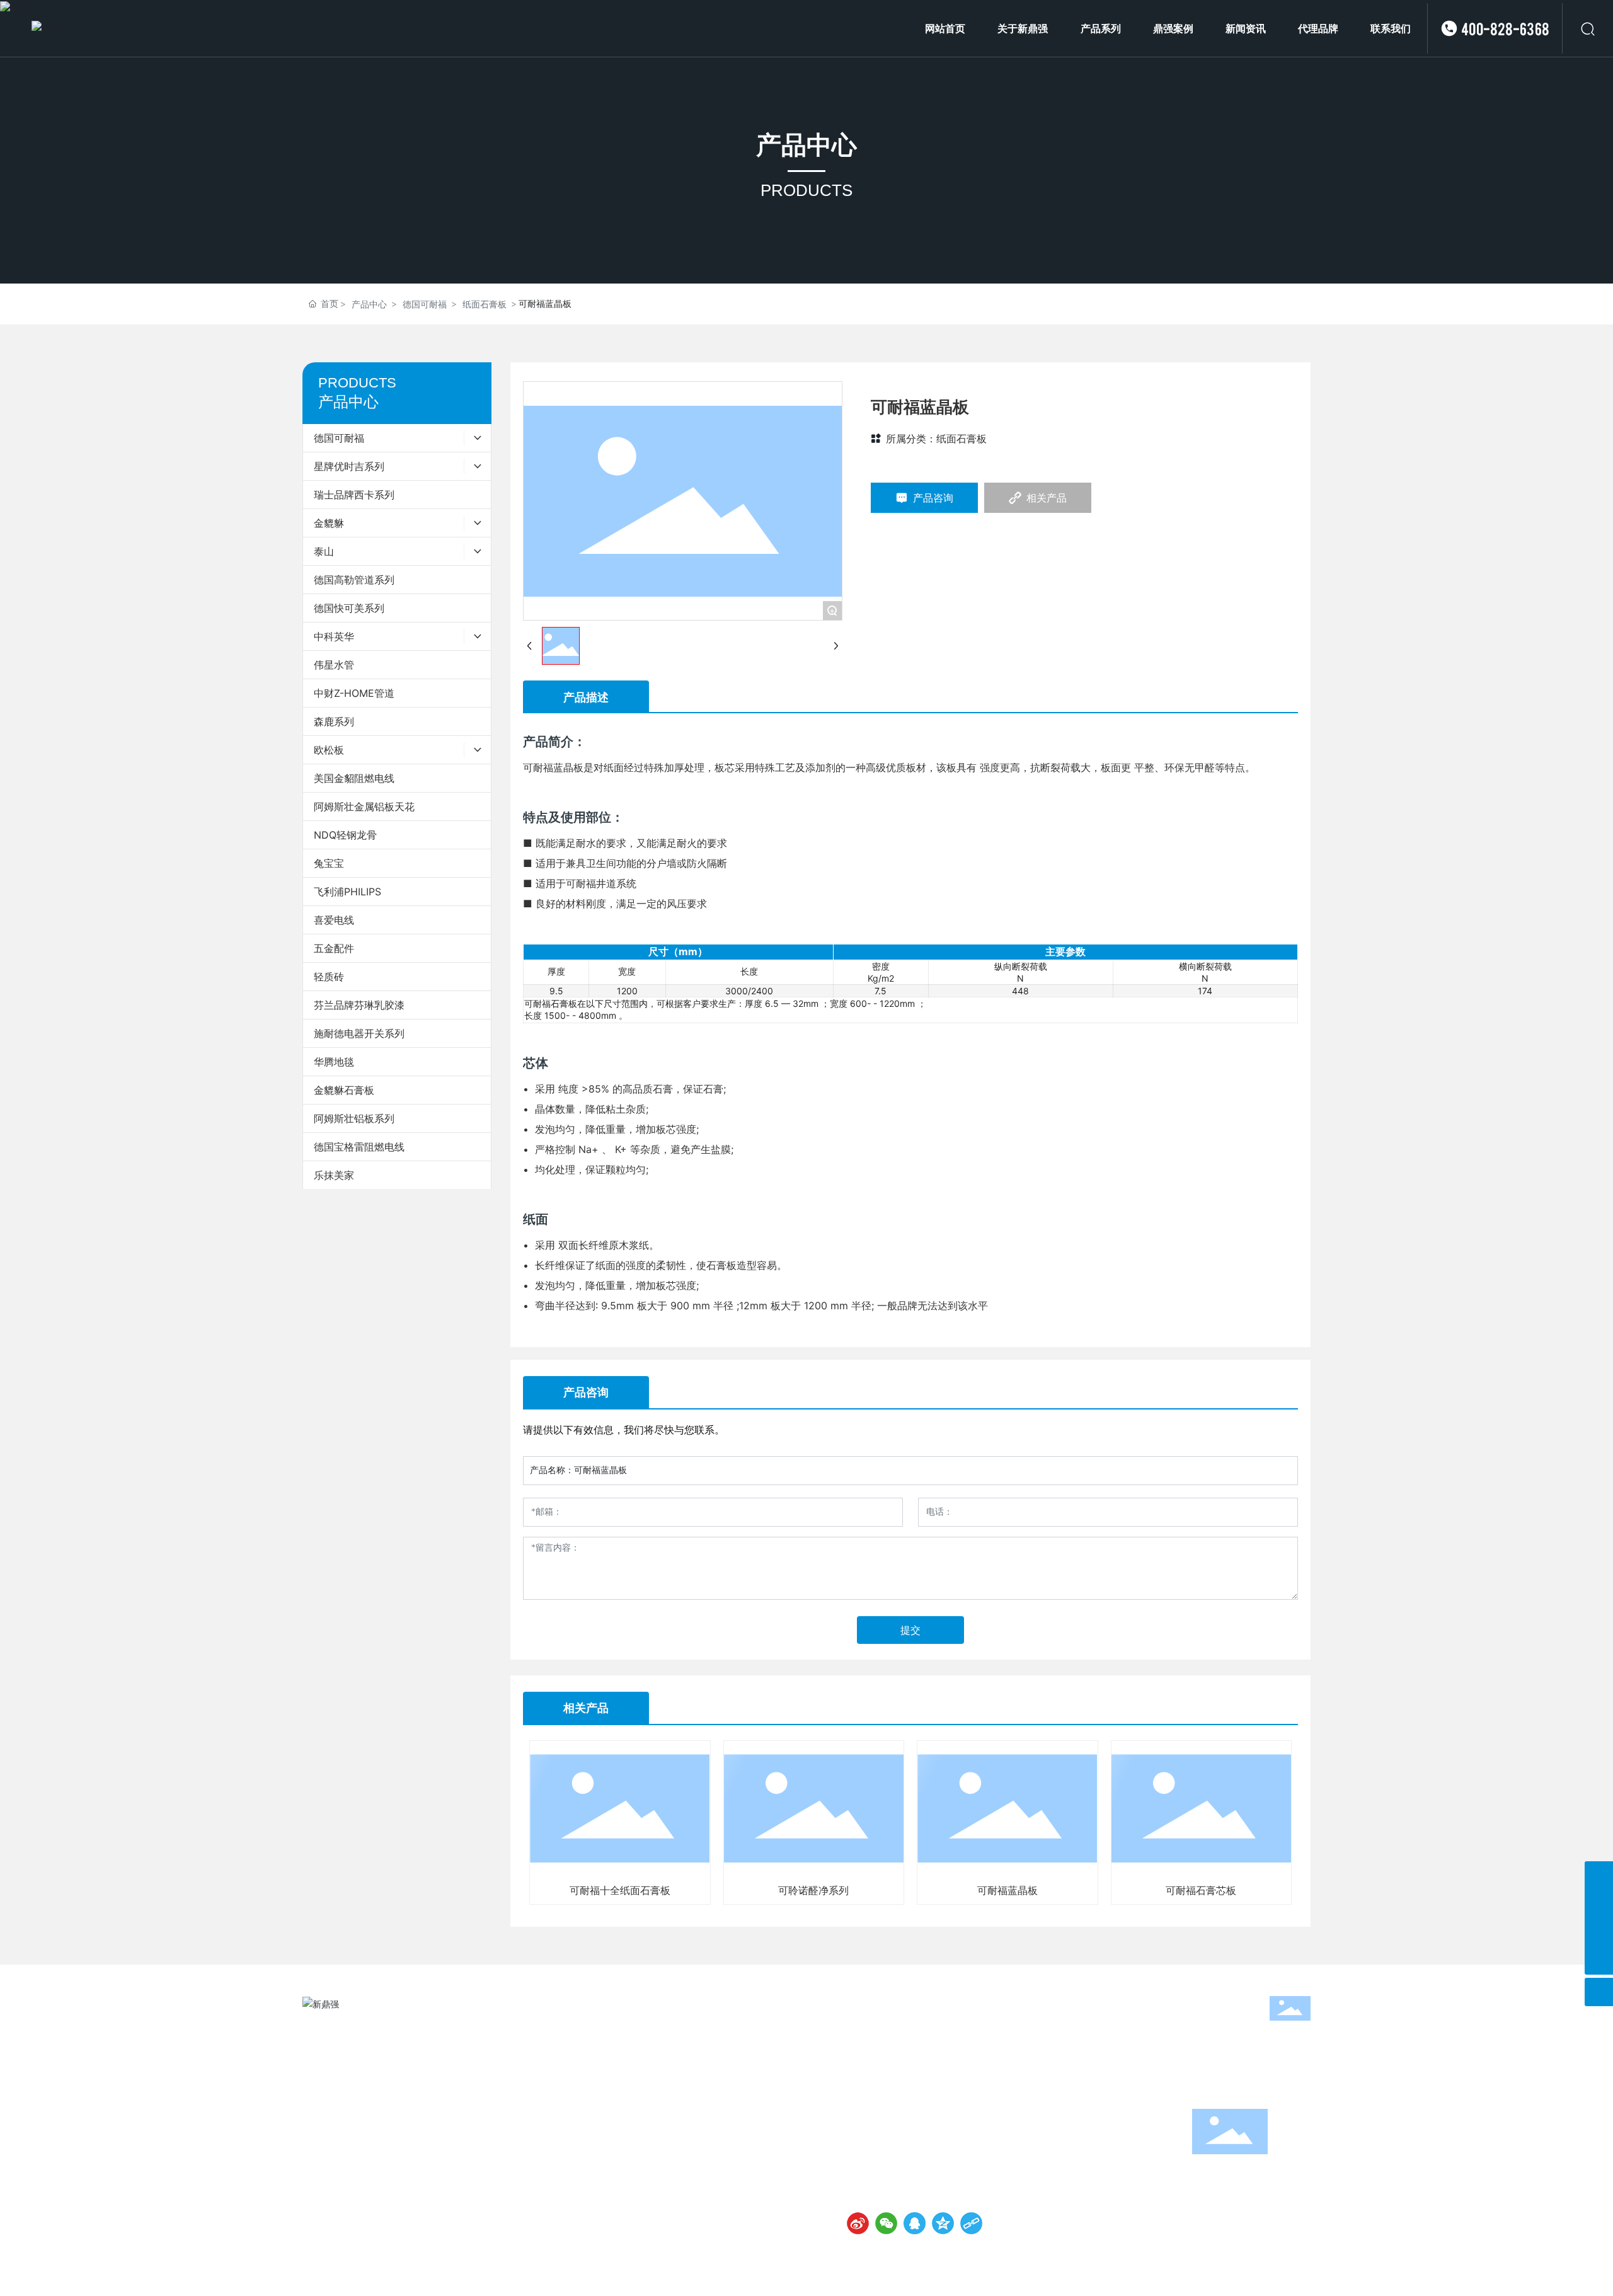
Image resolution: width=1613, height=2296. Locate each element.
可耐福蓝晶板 (1007, 1890)
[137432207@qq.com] (1599, 1932)
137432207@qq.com (916, 2160)
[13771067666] (1599, 1904)
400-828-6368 (1505, 28)
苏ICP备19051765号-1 (862, 2270)
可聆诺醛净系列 (813, 1890)
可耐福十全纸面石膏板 (620, 1890)
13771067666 (902, 2129)
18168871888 (968, 2129)
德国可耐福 (425, 304)
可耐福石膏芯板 (1201, 1890)
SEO (1302, 2270)
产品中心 (806, 145)
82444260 (989, 2113)
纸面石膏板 (485, 304)
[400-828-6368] (1599, 1875)
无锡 (1279, 2270)
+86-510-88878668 (916, 2113)
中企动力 (1248, 2270)
